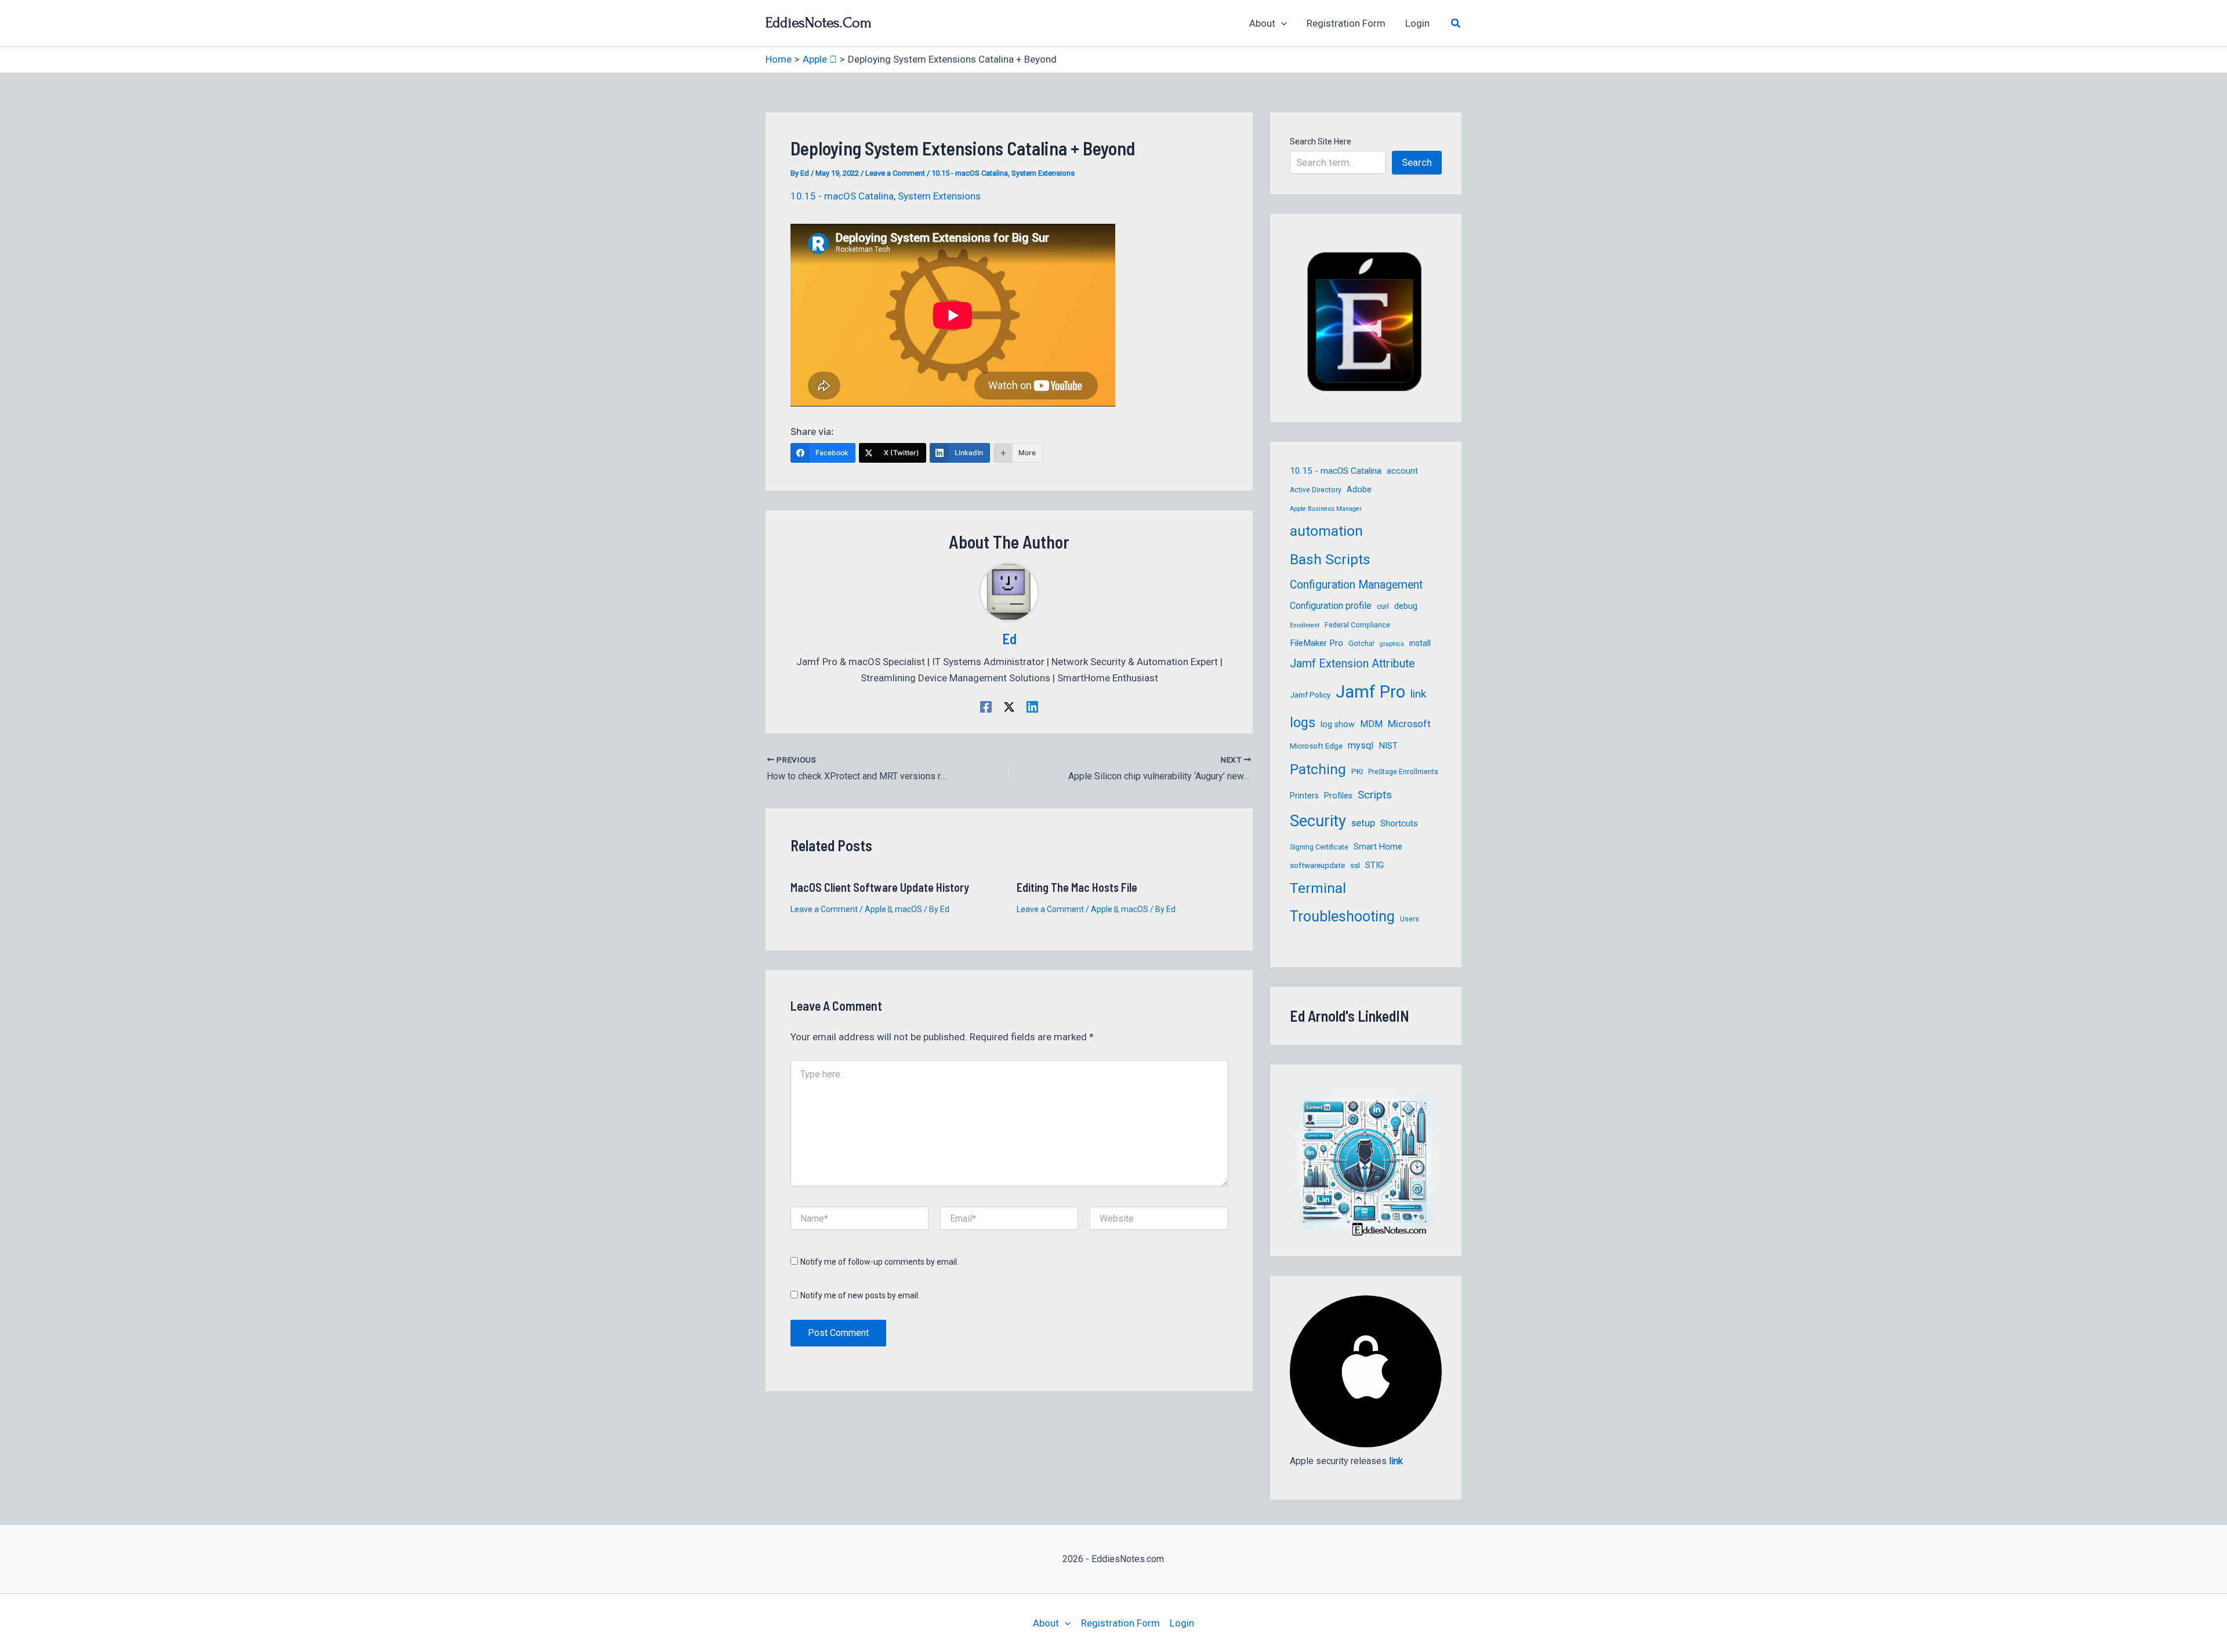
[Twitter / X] (1009, 706)
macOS (908, 909)
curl (1383, 606)
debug (1406, 606)
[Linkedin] (1032, 706)
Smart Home (1378, 847)
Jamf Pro (1370, 692)
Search (1417, 162)
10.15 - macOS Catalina (970, 173)
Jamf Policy (1310, 695)
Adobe (1359, 489)
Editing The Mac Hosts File (1077, 887)
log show (1338, 724)
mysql (1361, 745)
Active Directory (1316, 490)
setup (1363, 823)
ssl (1355, 865)
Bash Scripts (1330, 559)
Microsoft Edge (1316, 746)
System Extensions (1043, 173)
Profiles (1338, 796)
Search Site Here (1321, 141)
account (1402, 471)
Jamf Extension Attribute (1352, 664)
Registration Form (1346, 23)
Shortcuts (1399, 823)
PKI (1357, 771)
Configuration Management (1356, 585)
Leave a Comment (895, 173)
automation (1326, 531)
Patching (1318, 769)
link (1418, 694)
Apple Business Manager (1326, 509)
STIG (1374, 865)
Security (1318, 821)
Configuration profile (1331, 606)
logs (1303, 722)
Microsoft (1409, 724)
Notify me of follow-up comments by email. (879, 1262)
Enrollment (1305, 625)
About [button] (1262, 23)
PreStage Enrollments (1403, 772)
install (1420, 643)
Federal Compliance (1357, 625)
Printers (1304, 796)
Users (1410, 919)
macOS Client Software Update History (880, 887)
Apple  (878, 909)
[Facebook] (986, 706)
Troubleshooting (1342, 916)
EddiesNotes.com (819, 23)
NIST (1388, 746)
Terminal (1318, 888)
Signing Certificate (1319, 847)
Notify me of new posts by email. (860, 1295)
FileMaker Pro (1316, 643)
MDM (1371, 724)
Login (1417, 23)
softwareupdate (1317, 865)
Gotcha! (1361, 644)
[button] (1281, 23)
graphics (1392, 644)
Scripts (1375, 795)
